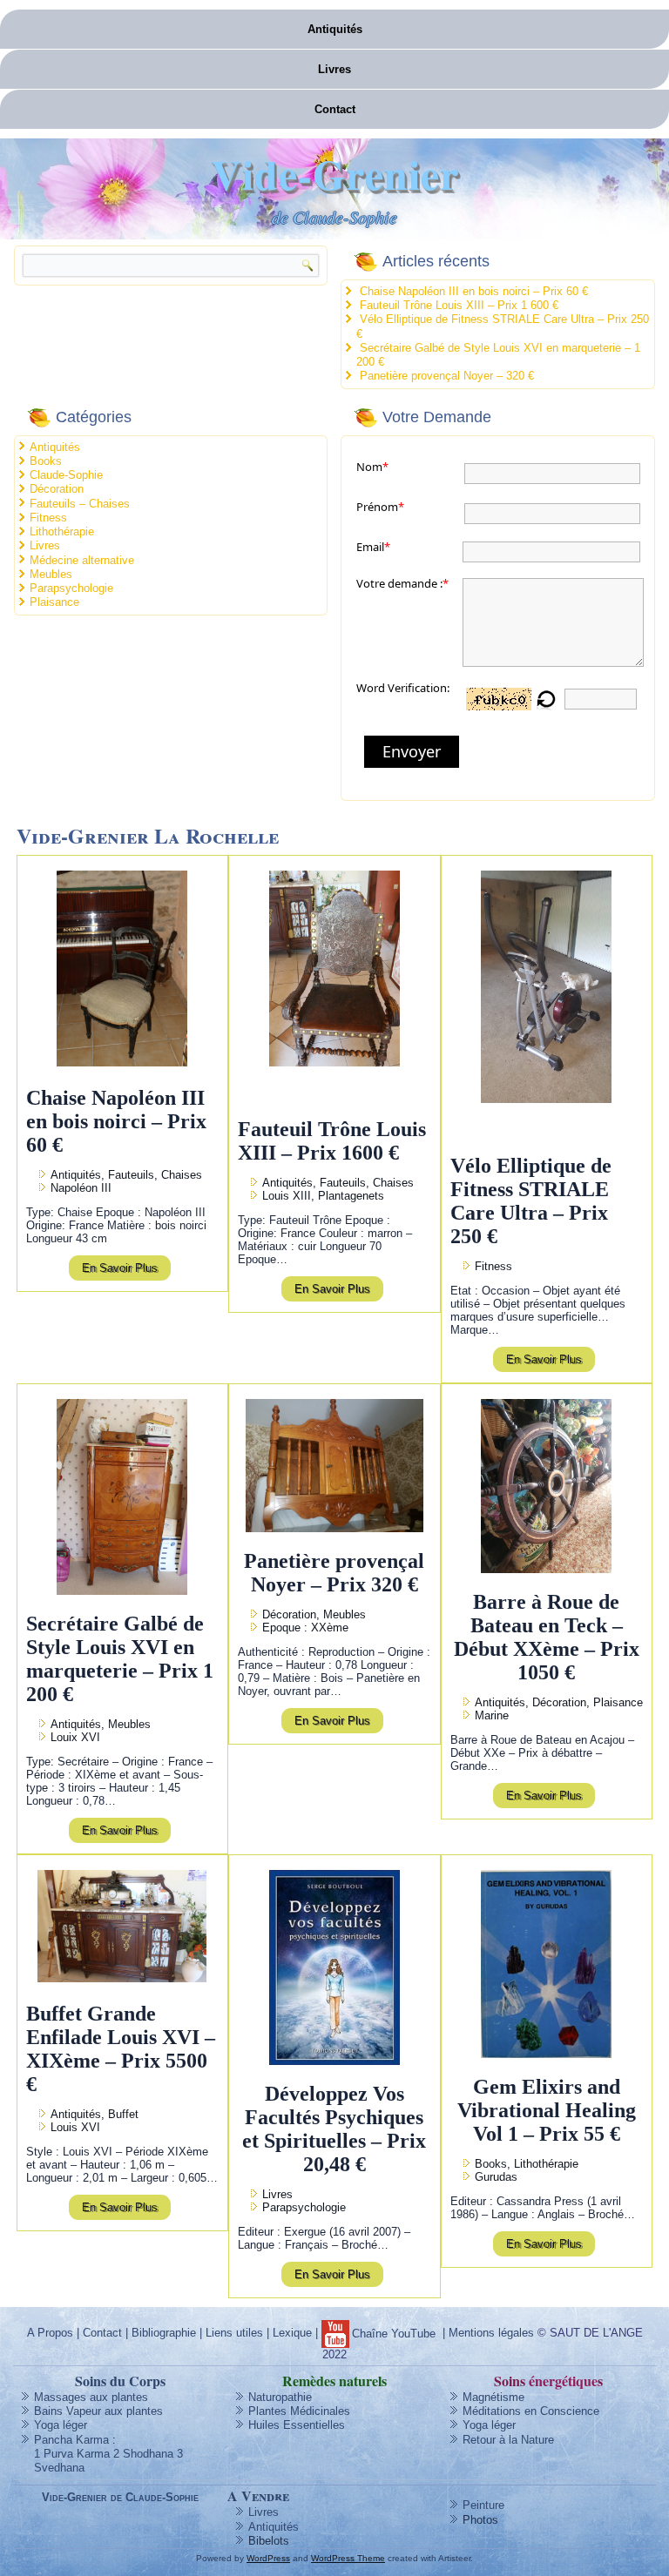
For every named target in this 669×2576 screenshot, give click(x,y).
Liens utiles (234, 2333)
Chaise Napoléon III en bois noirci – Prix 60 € (474, 291)
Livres (334, 69)
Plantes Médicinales (299, 2411)
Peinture (483, 2505)
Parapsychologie (71, 588)
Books (46, 461)
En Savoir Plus (120, 1268)
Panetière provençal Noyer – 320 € (447, 376)
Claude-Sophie (66, 475)
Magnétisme (493, 2397)
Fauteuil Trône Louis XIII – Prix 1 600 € (459, 305)
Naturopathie (280, 2397)
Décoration (57, 489)
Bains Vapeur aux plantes (98, 2411)
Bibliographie (164, 2333)
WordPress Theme (348, 2558)
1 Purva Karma (72, 2454)
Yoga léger (61, 2425)
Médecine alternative (82, 560)
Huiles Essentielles (297, 2425)
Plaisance (54, 602)
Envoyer (412, 751)
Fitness (48, 518)
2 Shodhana (143, 2454)
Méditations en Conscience (531, 2411)
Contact (335, 109)
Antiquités (335, 29)
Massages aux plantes (91, 2397)
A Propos (50, 2333)
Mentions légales (491, 2333)
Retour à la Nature (508, 2440)
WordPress (268, 2558)
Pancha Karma (71, 2440)
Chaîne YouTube (394, 2334)
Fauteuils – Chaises (80, 504)
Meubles (51, 574)
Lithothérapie (62, 531)
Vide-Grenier (335, 173)
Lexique (292, 2333)
